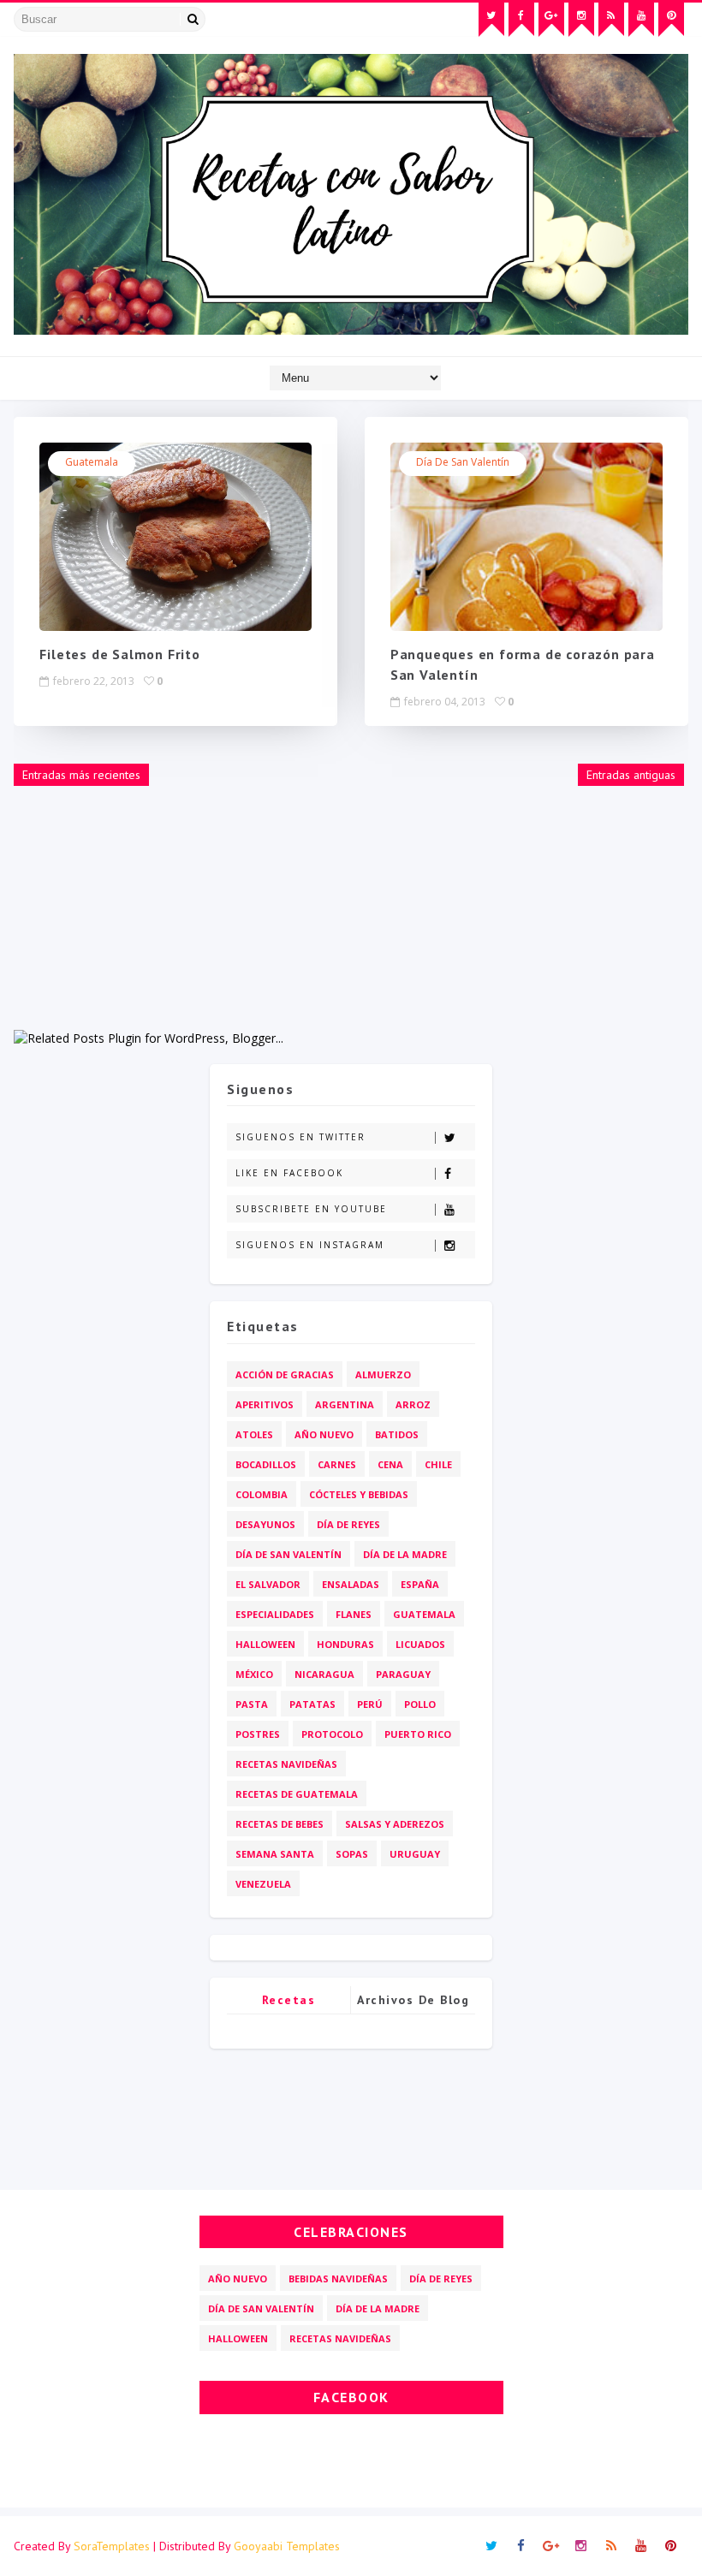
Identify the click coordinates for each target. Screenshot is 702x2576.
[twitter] (491, 20)
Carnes (337, 1464)
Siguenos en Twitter (300, 1137)
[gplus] (551, 20)
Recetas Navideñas (286, 1764)
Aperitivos (265, 1404)
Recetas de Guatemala (297, 1794)
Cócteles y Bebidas (359, 1494)
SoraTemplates (112, 2546)
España (420, 1584)
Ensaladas (351, 1584)
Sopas (352, 1854)
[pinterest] (671, 20)
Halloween (265, 1644)
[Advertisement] (351, 909)
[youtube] (641, 20)
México (254, 1674)
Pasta (252, 1704)
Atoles (254, 1434)
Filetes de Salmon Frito (119, 654)
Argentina (345, 1404)
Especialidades (275, 1614)
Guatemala (92, 462)
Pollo (420, 1704)
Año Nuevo (324, 1434)
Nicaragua (324, 1674)
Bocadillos (266, 1464)
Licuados (420, 1644)
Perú (370, 1704)
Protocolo (332, 1734)
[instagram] (581, 20)
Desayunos (265, 1524)
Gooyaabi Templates (287, 2546)
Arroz (413, 1404)
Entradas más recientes (81, 775)
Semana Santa (275, 1854)
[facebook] (521, 20)
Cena (390, 1464)
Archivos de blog (413, 2000)
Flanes (354, 1614)
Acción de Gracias (285, 1374)
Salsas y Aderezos (395, 1824)
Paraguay (403, 1674)
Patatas (312, 1704)
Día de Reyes (348, 1524)
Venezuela (263, 1884)
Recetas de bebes (280, 1824)
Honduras (345, 1644)
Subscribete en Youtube (311, 1209)
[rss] (611, 20)
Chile (438, 1464)
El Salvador (268, 1584)
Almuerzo (383, 1374)
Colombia (262, 1494)
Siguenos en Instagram (310, 1245)
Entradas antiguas (631, 775)
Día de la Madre (405, 1554)
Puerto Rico (418, 1734)
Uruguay (415, 1854)
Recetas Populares (289, 2003)
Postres (258, 1734)
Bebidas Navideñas (338, 2279)
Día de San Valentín (463, 462)
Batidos (397, 1434)
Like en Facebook (289, 1173)
